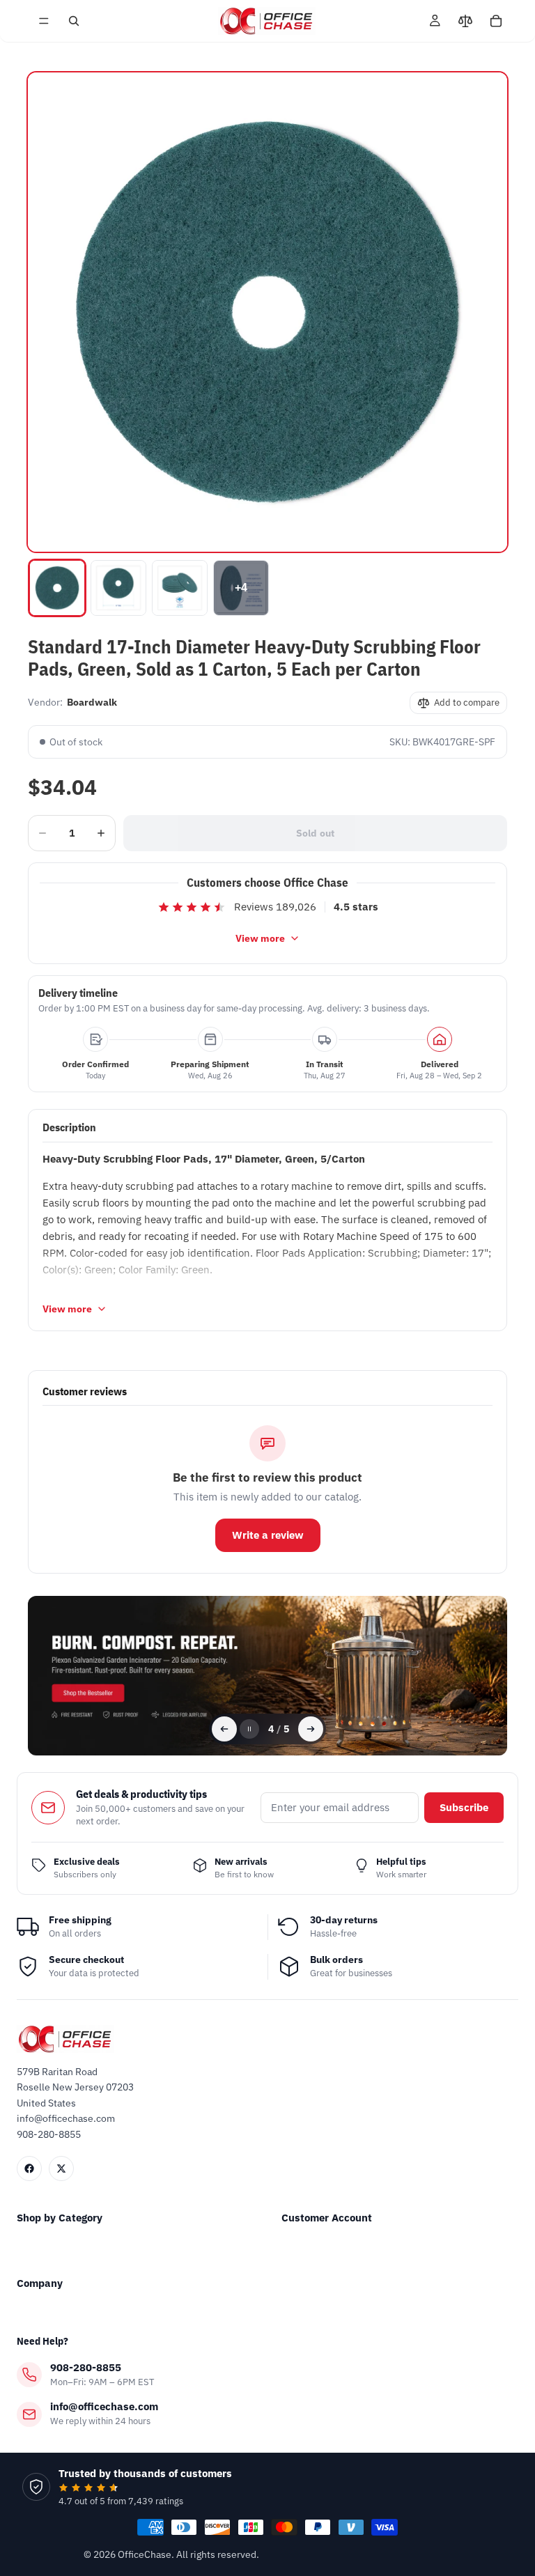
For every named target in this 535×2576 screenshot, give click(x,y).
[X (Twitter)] (61, 2168)
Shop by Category (60, 2218)
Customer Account (327, 2218)
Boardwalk (92, 702)
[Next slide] (311, 1729)
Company (40, 2283)
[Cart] (496, 21)
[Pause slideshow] (249, 1729)
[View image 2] (118, 588)
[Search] (74, 21)
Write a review (268, 1535)
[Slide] (267, 1676)
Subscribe (464, 1807)
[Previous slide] (224, 1729)
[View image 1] (57, 588)
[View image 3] (180, 588)
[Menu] (44, 21)
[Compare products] (465, 21)
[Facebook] (29, 2168)
